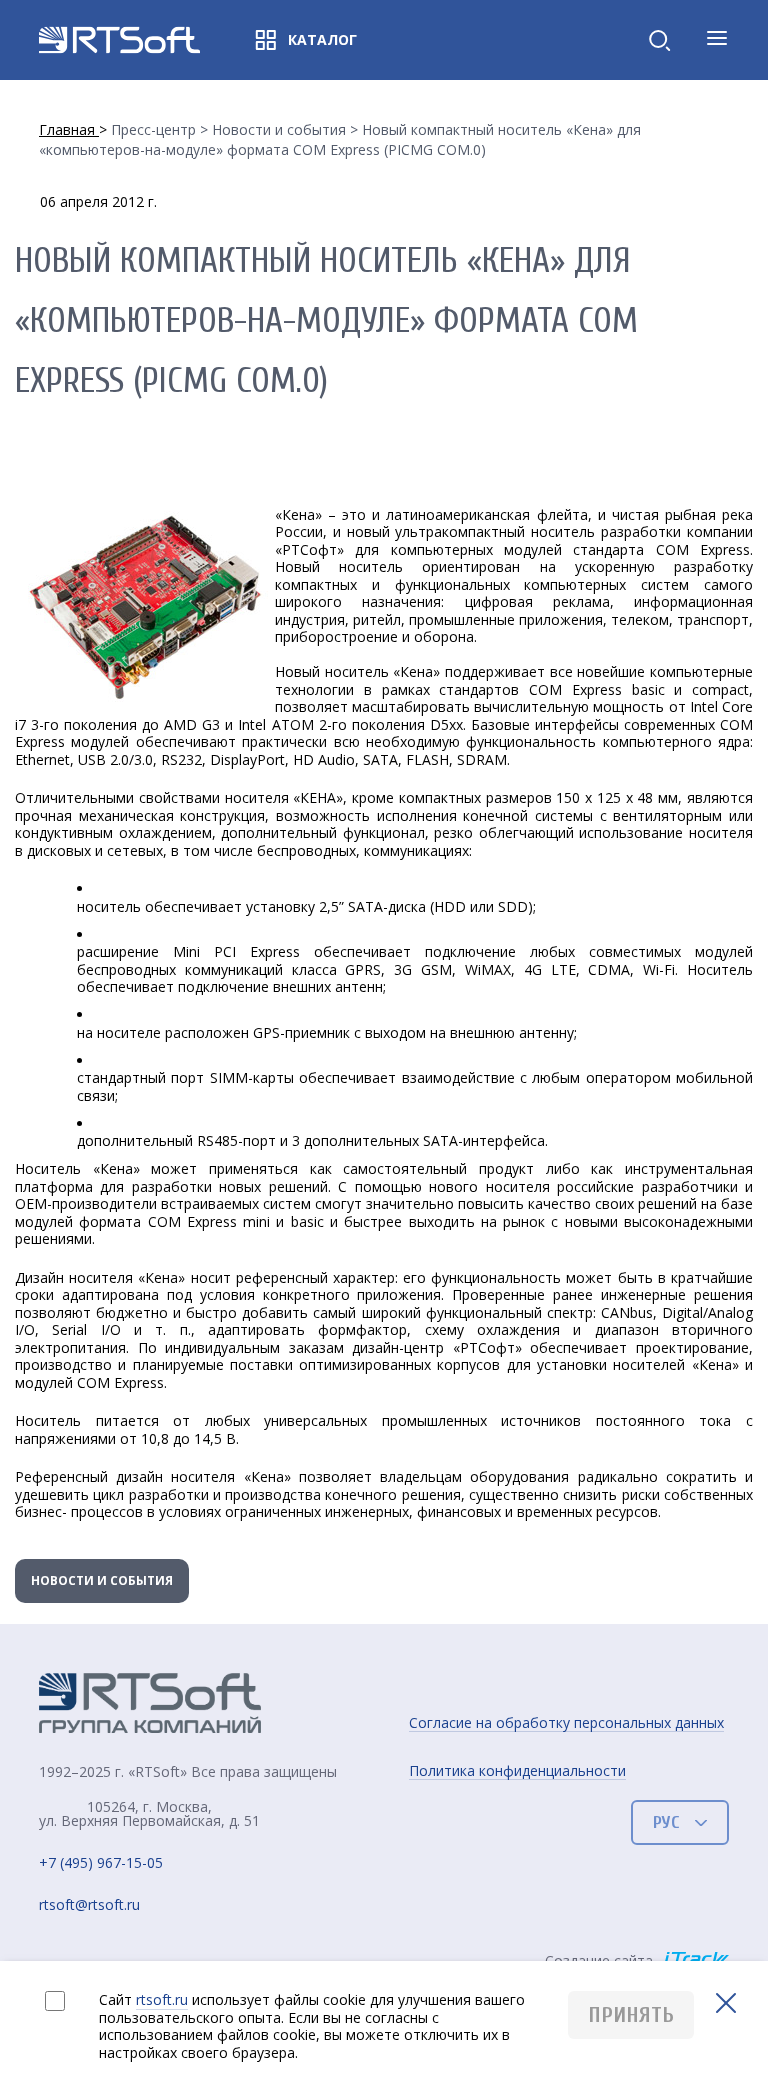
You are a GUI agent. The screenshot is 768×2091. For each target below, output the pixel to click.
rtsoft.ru (162, 1999)
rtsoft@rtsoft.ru (89, 1905)
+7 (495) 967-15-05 (101, 1863)
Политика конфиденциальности (517, 1771)
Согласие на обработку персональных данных (566, 1723)
